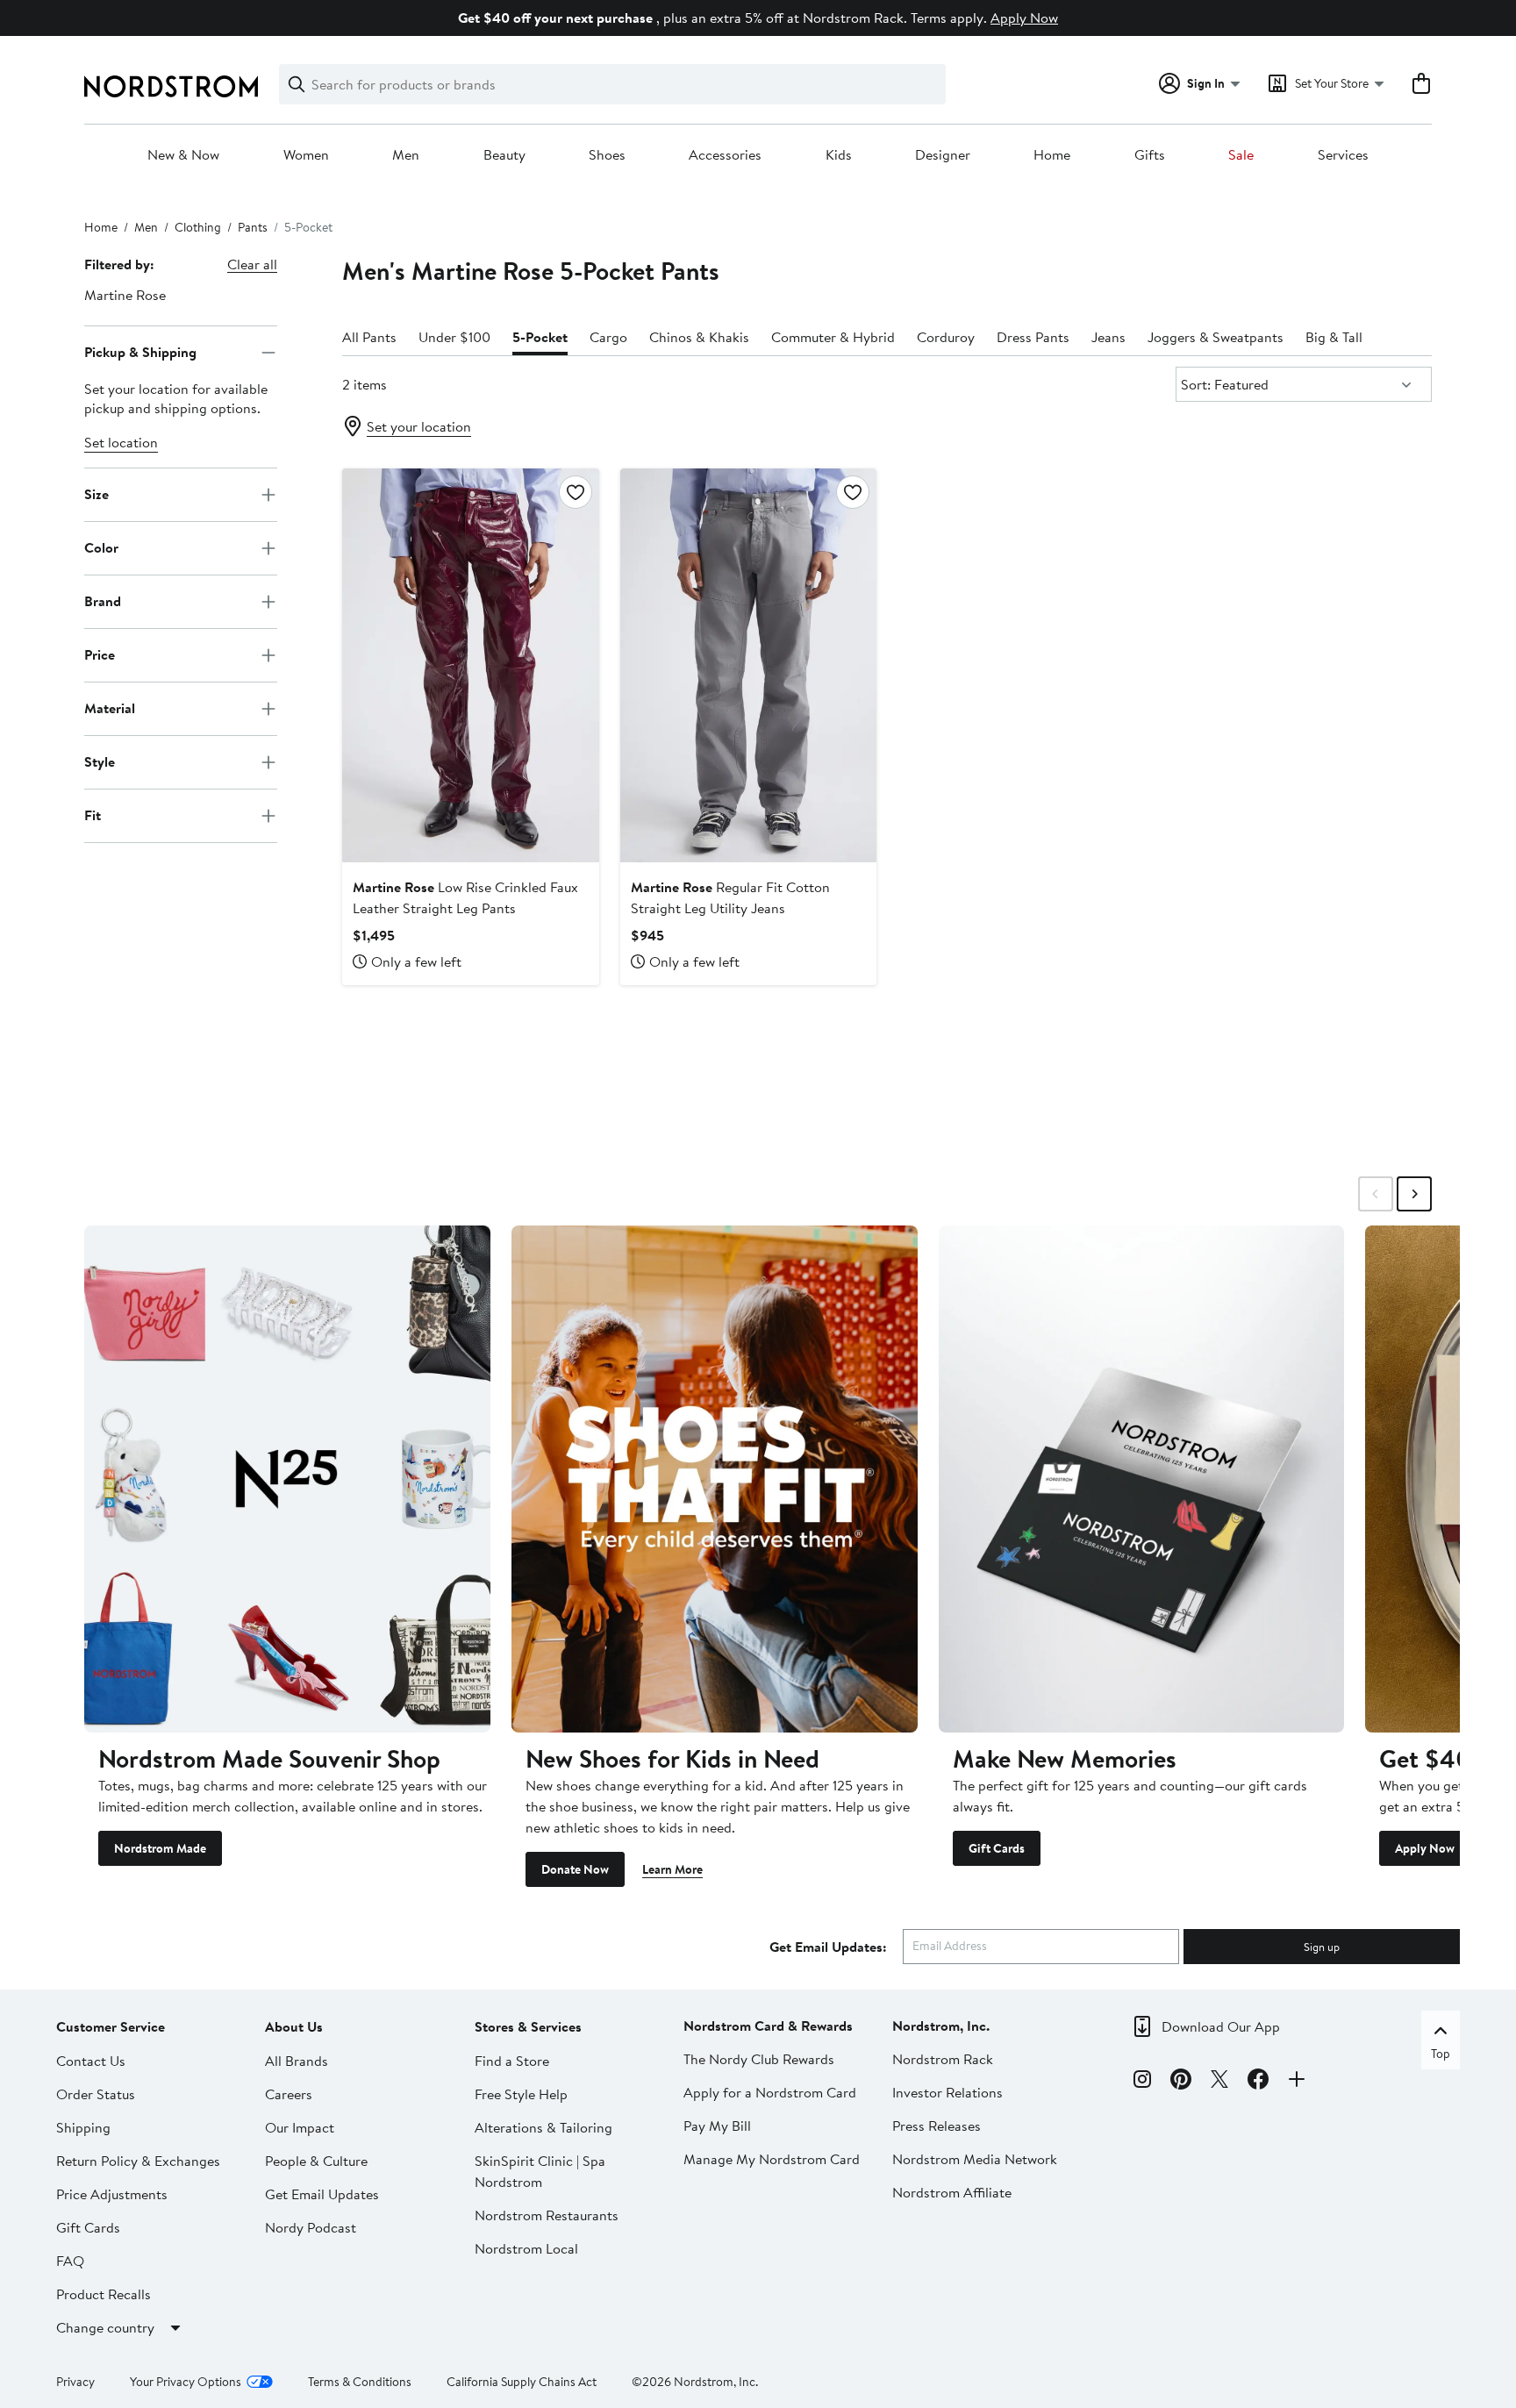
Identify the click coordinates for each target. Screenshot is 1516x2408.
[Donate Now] (715, 1479)
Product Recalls (104, 2294)
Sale (1241, 155)
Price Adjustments (112, 2194)
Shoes (607, 155)
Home (1052, 155)
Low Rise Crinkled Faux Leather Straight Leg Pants (465, 897)
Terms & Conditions (360, 2382)
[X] (1219, 2082)
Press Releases (937, 2126)
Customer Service (111, 2026)
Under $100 (454, 337)
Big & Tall (1334, 337)
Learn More (672, 1869)
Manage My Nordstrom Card (772, 2159)
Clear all (252, 264)
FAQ (70, 2261)
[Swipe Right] (1414, 1194)
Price (100, 654)
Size (97, 494)
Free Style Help (521, 2094)
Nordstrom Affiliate (952, 2192)
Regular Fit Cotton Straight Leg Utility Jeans (730, 897)
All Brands (297, 2061)
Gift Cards (997, 1848)
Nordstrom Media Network (975, 2159)
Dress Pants (1033, 337)
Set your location (419, 426)
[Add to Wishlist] (576, 492)
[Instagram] (1142, 2082)
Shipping (83, 2127)
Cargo (608, 337)
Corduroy (946, 337)
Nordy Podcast (311, 2227)
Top (1441, 2054)
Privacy (75, 2382)
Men (406, 155)
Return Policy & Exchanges (138, 2161)
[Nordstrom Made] (287, 1479)
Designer (943, 155)
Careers (289, 2094)
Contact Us (91, 2061)
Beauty (504, 155)
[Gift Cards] (1142, 1479)
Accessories (725, 155)
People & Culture (316, 2161)
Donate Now (575, 1869)
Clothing (198, 227)
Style (100, 761)
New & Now (183, 155)
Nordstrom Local (526, 2248)
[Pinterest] (1181, 2082)
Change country (105, 2327)
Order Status (96, 2094)
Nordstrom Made (160, 1848)
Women (306, 155)
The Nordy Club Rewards (759, 2059)
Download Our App (1221, 2026)
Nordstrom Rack (943, 2059)
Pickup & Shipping (140, 352)
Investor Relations (947, 2092)
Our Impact (300, 2127)
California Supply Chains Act (522, 2382)
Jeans (1108, 337)
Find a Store (512, 2061)
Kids (839, 155)
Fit (93, 815)
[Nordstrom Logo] (171, 86)
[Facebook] (1258, 2082)
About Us (294, 2026)
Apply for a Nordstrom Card (770, 2092)
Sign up (1322, 1947)
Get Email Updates (322, 2194)
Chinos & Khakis (699, 337)
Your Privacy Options (186, 2382)
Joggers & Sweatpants (1216, 337)
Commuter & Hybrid (833, 337)
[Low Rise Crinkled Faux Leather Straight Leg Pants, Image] (470, 665)
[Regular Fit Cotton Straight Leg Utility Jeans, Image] (748, 665)
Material (110, 708)
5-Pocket (540, 337)
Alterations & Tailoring (543, 2127)
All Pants (369, 337)
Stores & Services (528, 2026)
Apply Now (1024, 18)
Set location (121, 442)
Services (1343, 155)
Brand (103, 601)
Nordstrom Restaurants (547, 2215)
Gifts (1150, 155)
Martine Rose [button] (125, 295)
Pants (253, 227)
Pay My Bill (717, 2126)
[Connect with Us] (1297, 2082)
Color (101, 547)
